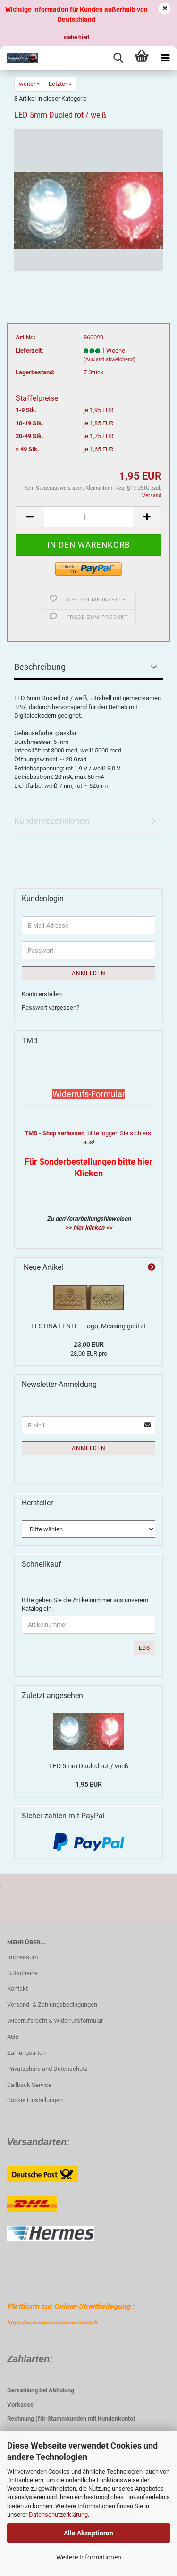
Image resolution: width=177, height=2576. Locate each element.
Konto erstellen (42, 994)
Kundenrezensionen (52, 821)
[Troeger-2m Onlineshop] (19, 58)
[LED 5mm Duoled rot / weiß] (88, 199)
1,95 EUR (89, 1784)
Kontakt (17, 1989)
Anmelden (89, 973)
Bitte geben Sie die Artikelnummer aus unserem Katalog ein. (85, 1605)
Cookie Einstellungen (35, 2100)
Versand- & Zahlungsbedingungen (52, 2005)
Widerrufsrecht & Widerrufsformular (55, 2021)
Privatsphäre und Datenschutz (47, 2069)
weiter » (29, 84)
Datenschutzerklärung (58, 2514)
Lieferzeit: (29, 351)
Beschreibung (40, 667)
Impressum (22, 1957)
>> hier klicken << (89, 1228)
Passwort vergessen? (51, 1008)
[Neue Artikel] (152, 1268)
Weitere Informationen (89, 2557)
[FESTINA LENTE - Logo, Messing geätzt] (89, 1297)
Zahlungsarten (26, 2053)
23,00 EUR (89, 1344)
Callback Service (29, 2085)
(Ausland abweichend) (110, 359)
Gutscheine (22, 1973)
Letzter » (60, 84)
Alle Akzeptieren (88, 2533)
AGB (13, 2037)
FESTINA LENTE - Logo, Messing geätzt (88, 1326)
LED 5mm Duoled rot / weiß (89, 1766)
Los (144, 1648)
